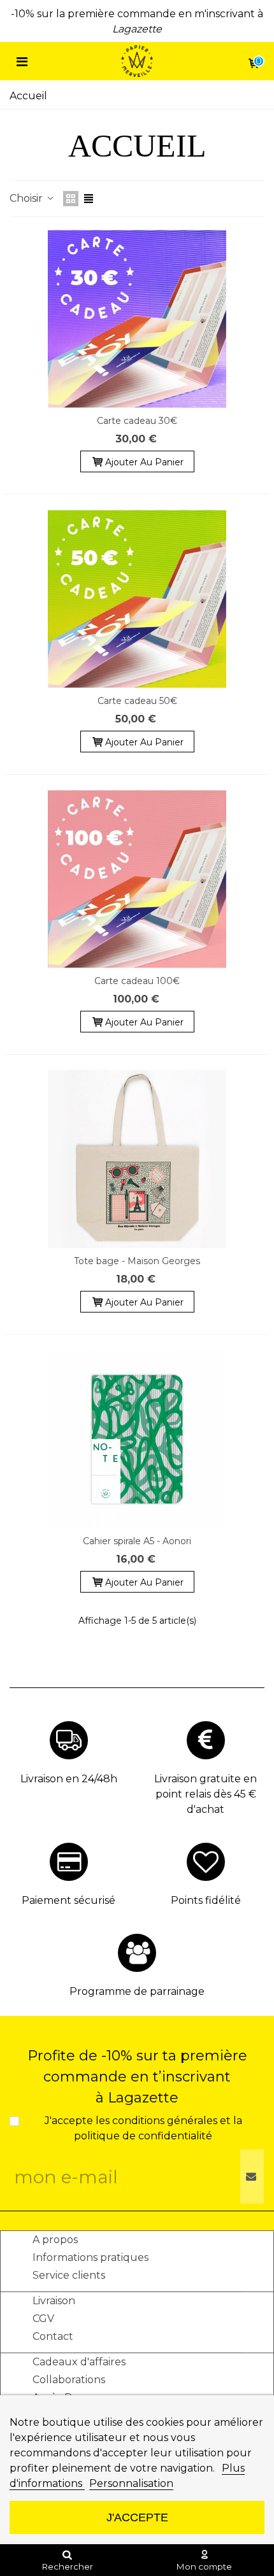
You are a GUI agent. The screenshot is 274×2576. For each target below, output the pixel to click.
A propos (55, 2240)
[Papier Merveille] (137, 61)
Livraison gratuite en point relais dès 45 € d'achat (205, 1794)
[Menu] (22, 61)
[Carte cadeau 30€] (137, 319)
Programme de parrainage (137, 1991)
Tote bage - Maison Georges (137, 1261)
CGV (43, 2319)
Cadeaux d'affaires (79, 2362)
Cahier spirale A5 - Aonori (137, 1541)
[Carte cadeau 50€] (137, 599)
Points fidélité (206, 1900)
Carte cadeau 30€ (137, 421)
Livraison (54, 2301)
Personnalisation (131, 2483)
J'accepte (137, 2517)
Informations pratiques (90, 2257)
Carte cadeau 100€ (137, 981)
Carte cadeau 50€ (137, 701)
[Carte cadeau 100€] (137, 879)
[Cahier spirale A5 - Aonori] (137, 1439)
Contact (53, 2336)
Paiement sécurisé (68, 1900)
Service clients (69, 2275)
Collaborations (69, 2380)
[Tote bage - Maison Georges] (137, 1159)
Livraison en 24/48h (69, 1779)
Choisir (27, 198)
